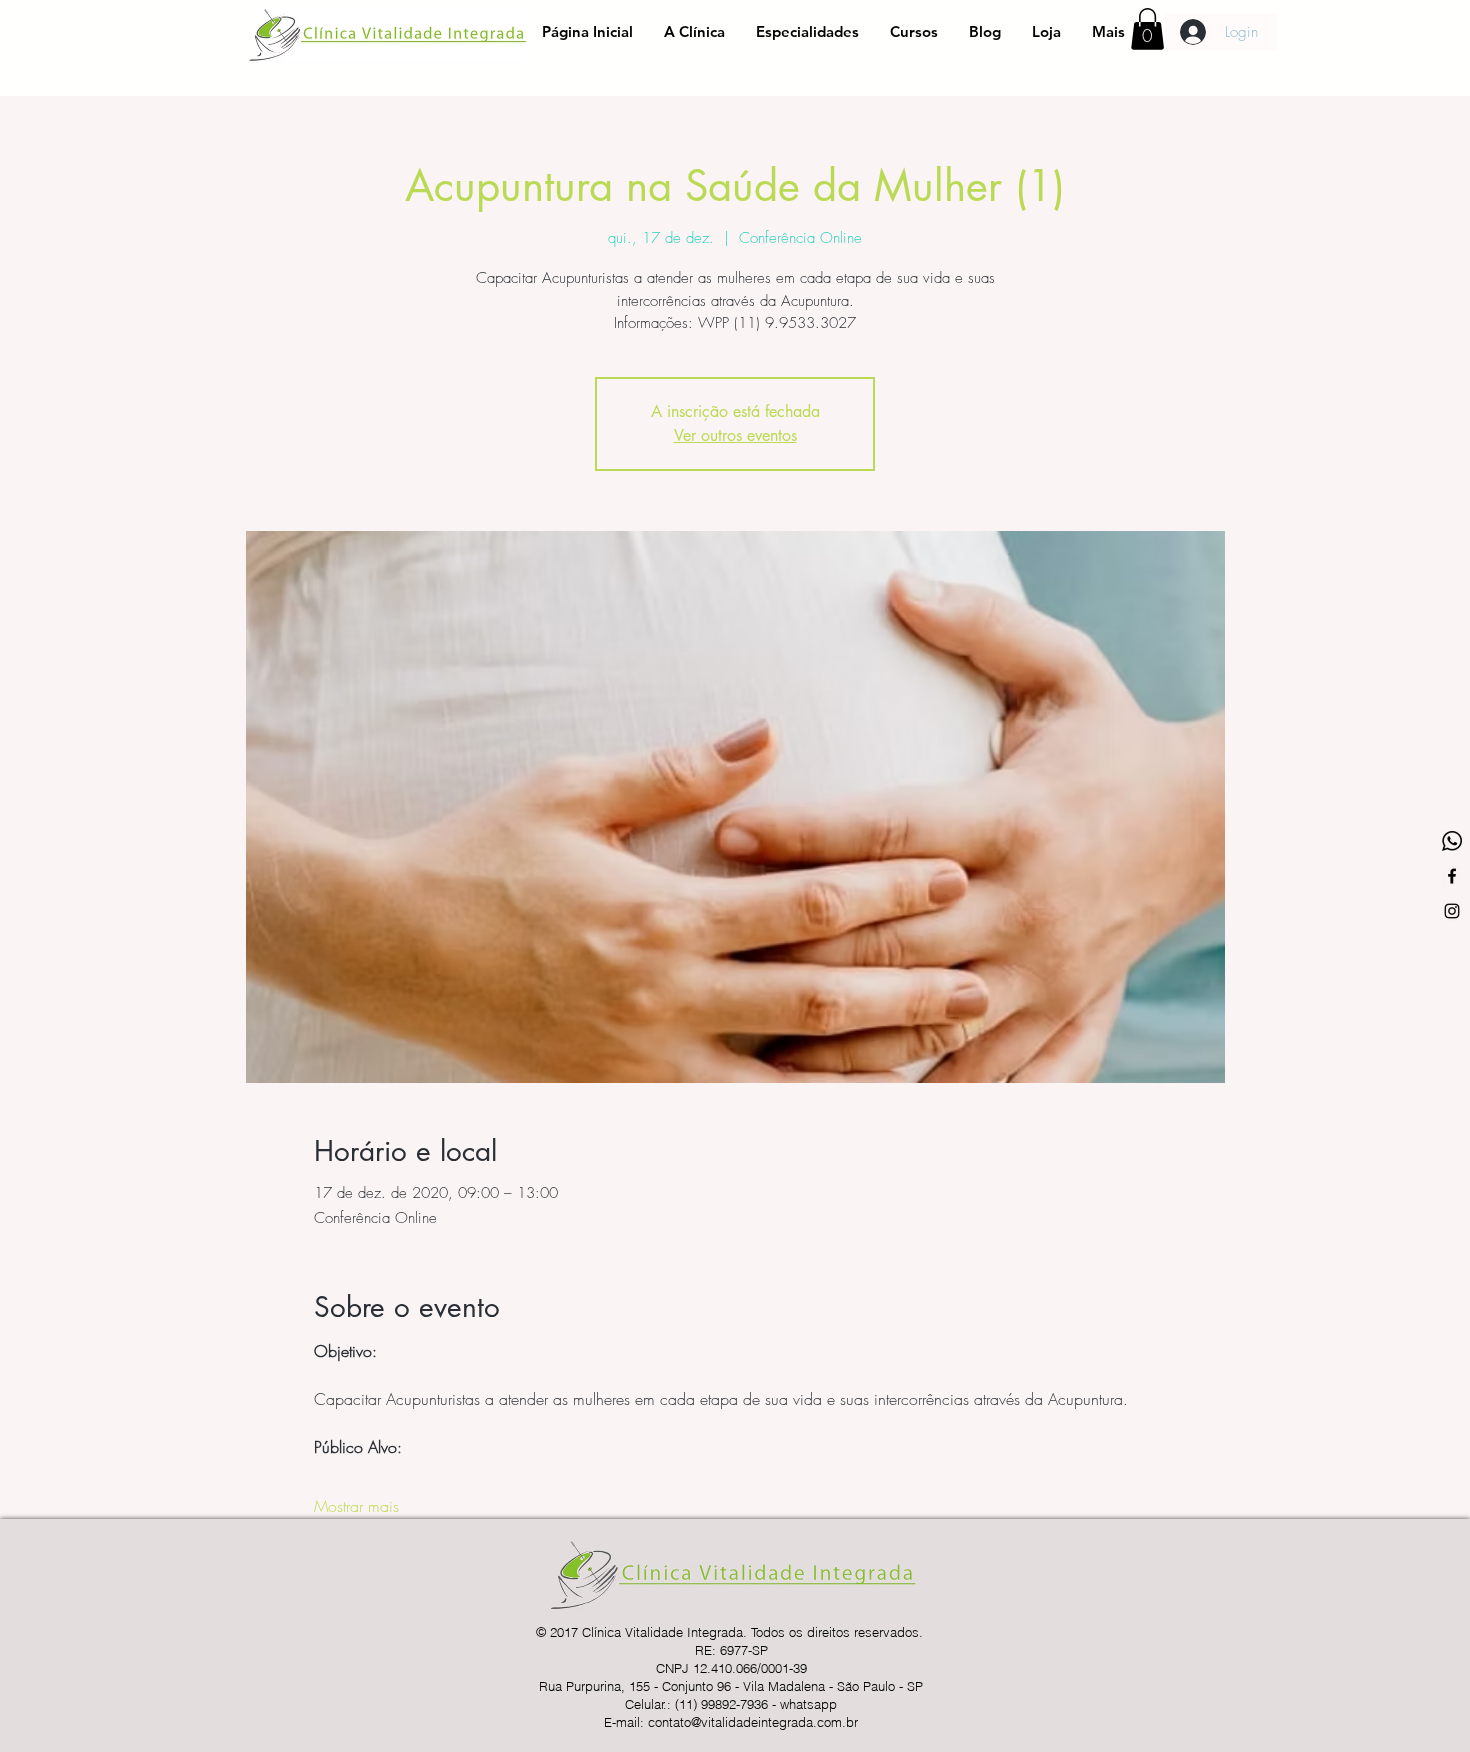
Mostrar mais (356, 1506)
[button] (1147, 29)
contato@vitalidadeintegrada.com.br (753, 1722)
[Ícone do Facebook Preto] (1452, 876)
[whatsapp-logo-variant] (1452, 841)
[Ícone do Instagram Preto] (1452, 911)
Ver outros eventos (735, 435)
